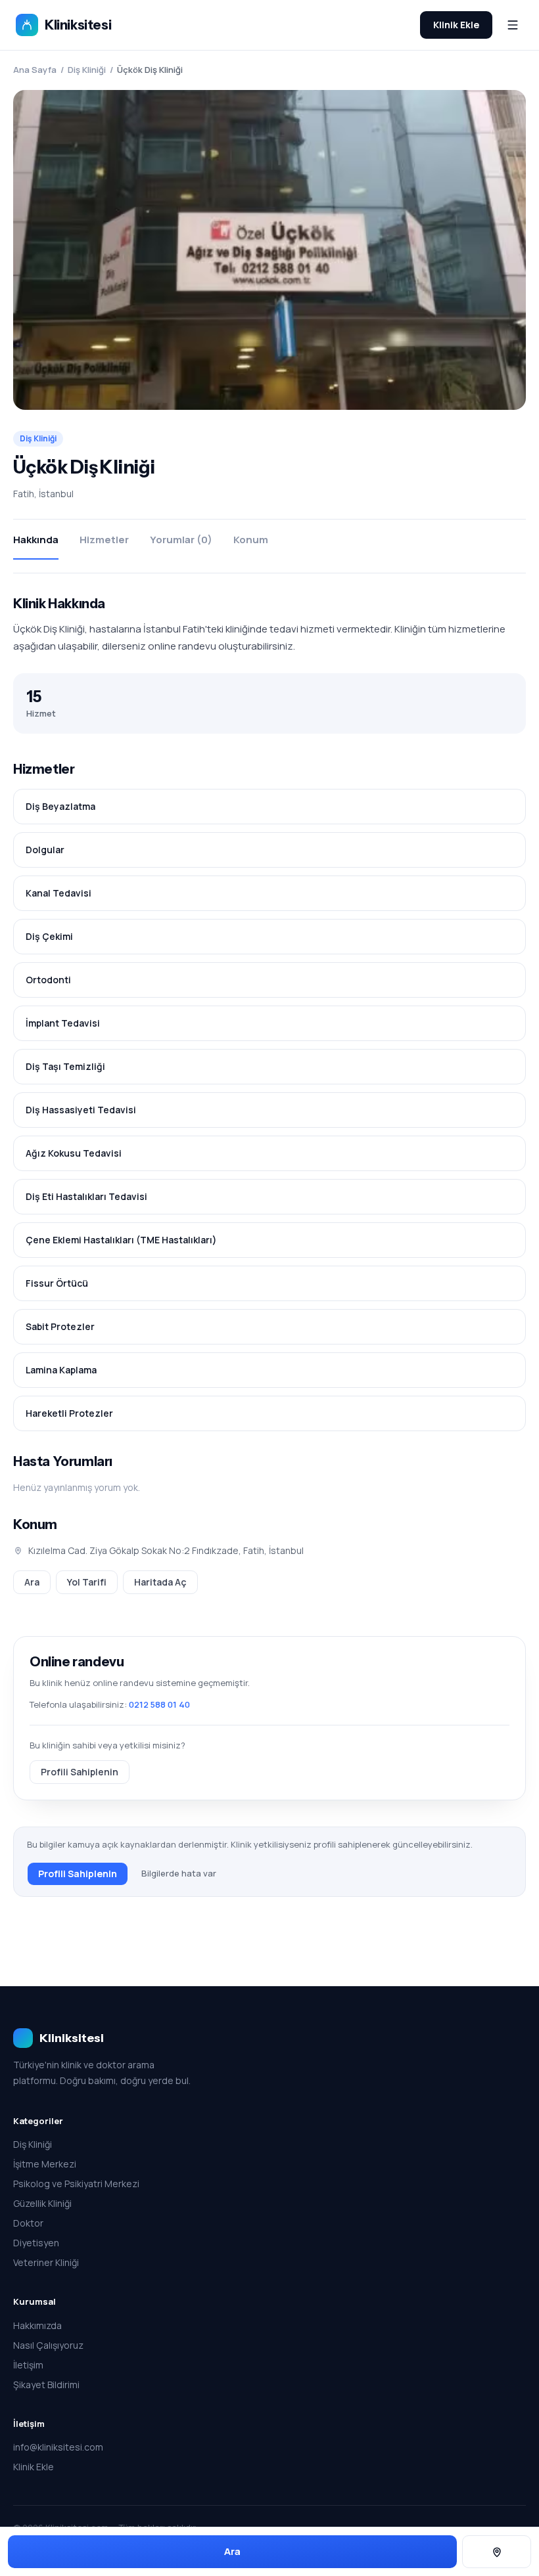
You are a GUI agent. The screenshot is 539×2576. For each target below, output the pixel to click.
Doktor (28, 2223)
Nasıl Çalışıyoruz (48, 2345)
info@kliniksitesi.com (58, 2447)
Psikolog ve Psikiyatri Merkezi (76, 2184)
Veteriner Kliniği (46, 2262)
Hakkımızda (37, 2325)
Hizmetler (104, 540)
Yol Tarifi (87, 1582)
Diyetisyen (36, 2243)
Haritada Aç (160, 1582)
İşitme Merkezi (45, 2164)
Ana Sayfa (35, 70)
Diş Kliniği (87, 70)
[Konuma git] (497, 2552)
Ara (32, 1582)
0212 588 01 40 (159, 1704)
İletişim (28, 2365)
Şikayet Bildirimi (46, 2385)
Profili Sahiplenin (80, 1772)
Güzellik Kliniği (42, 2203)
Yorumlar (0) (181, 540)
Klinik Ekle (456, 25)
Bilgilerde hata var (179, 1873)
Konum (251, 540)
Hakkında (36, 540)
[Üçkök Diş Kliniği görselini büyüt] (269, 250)
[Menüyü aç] (513, 25)
